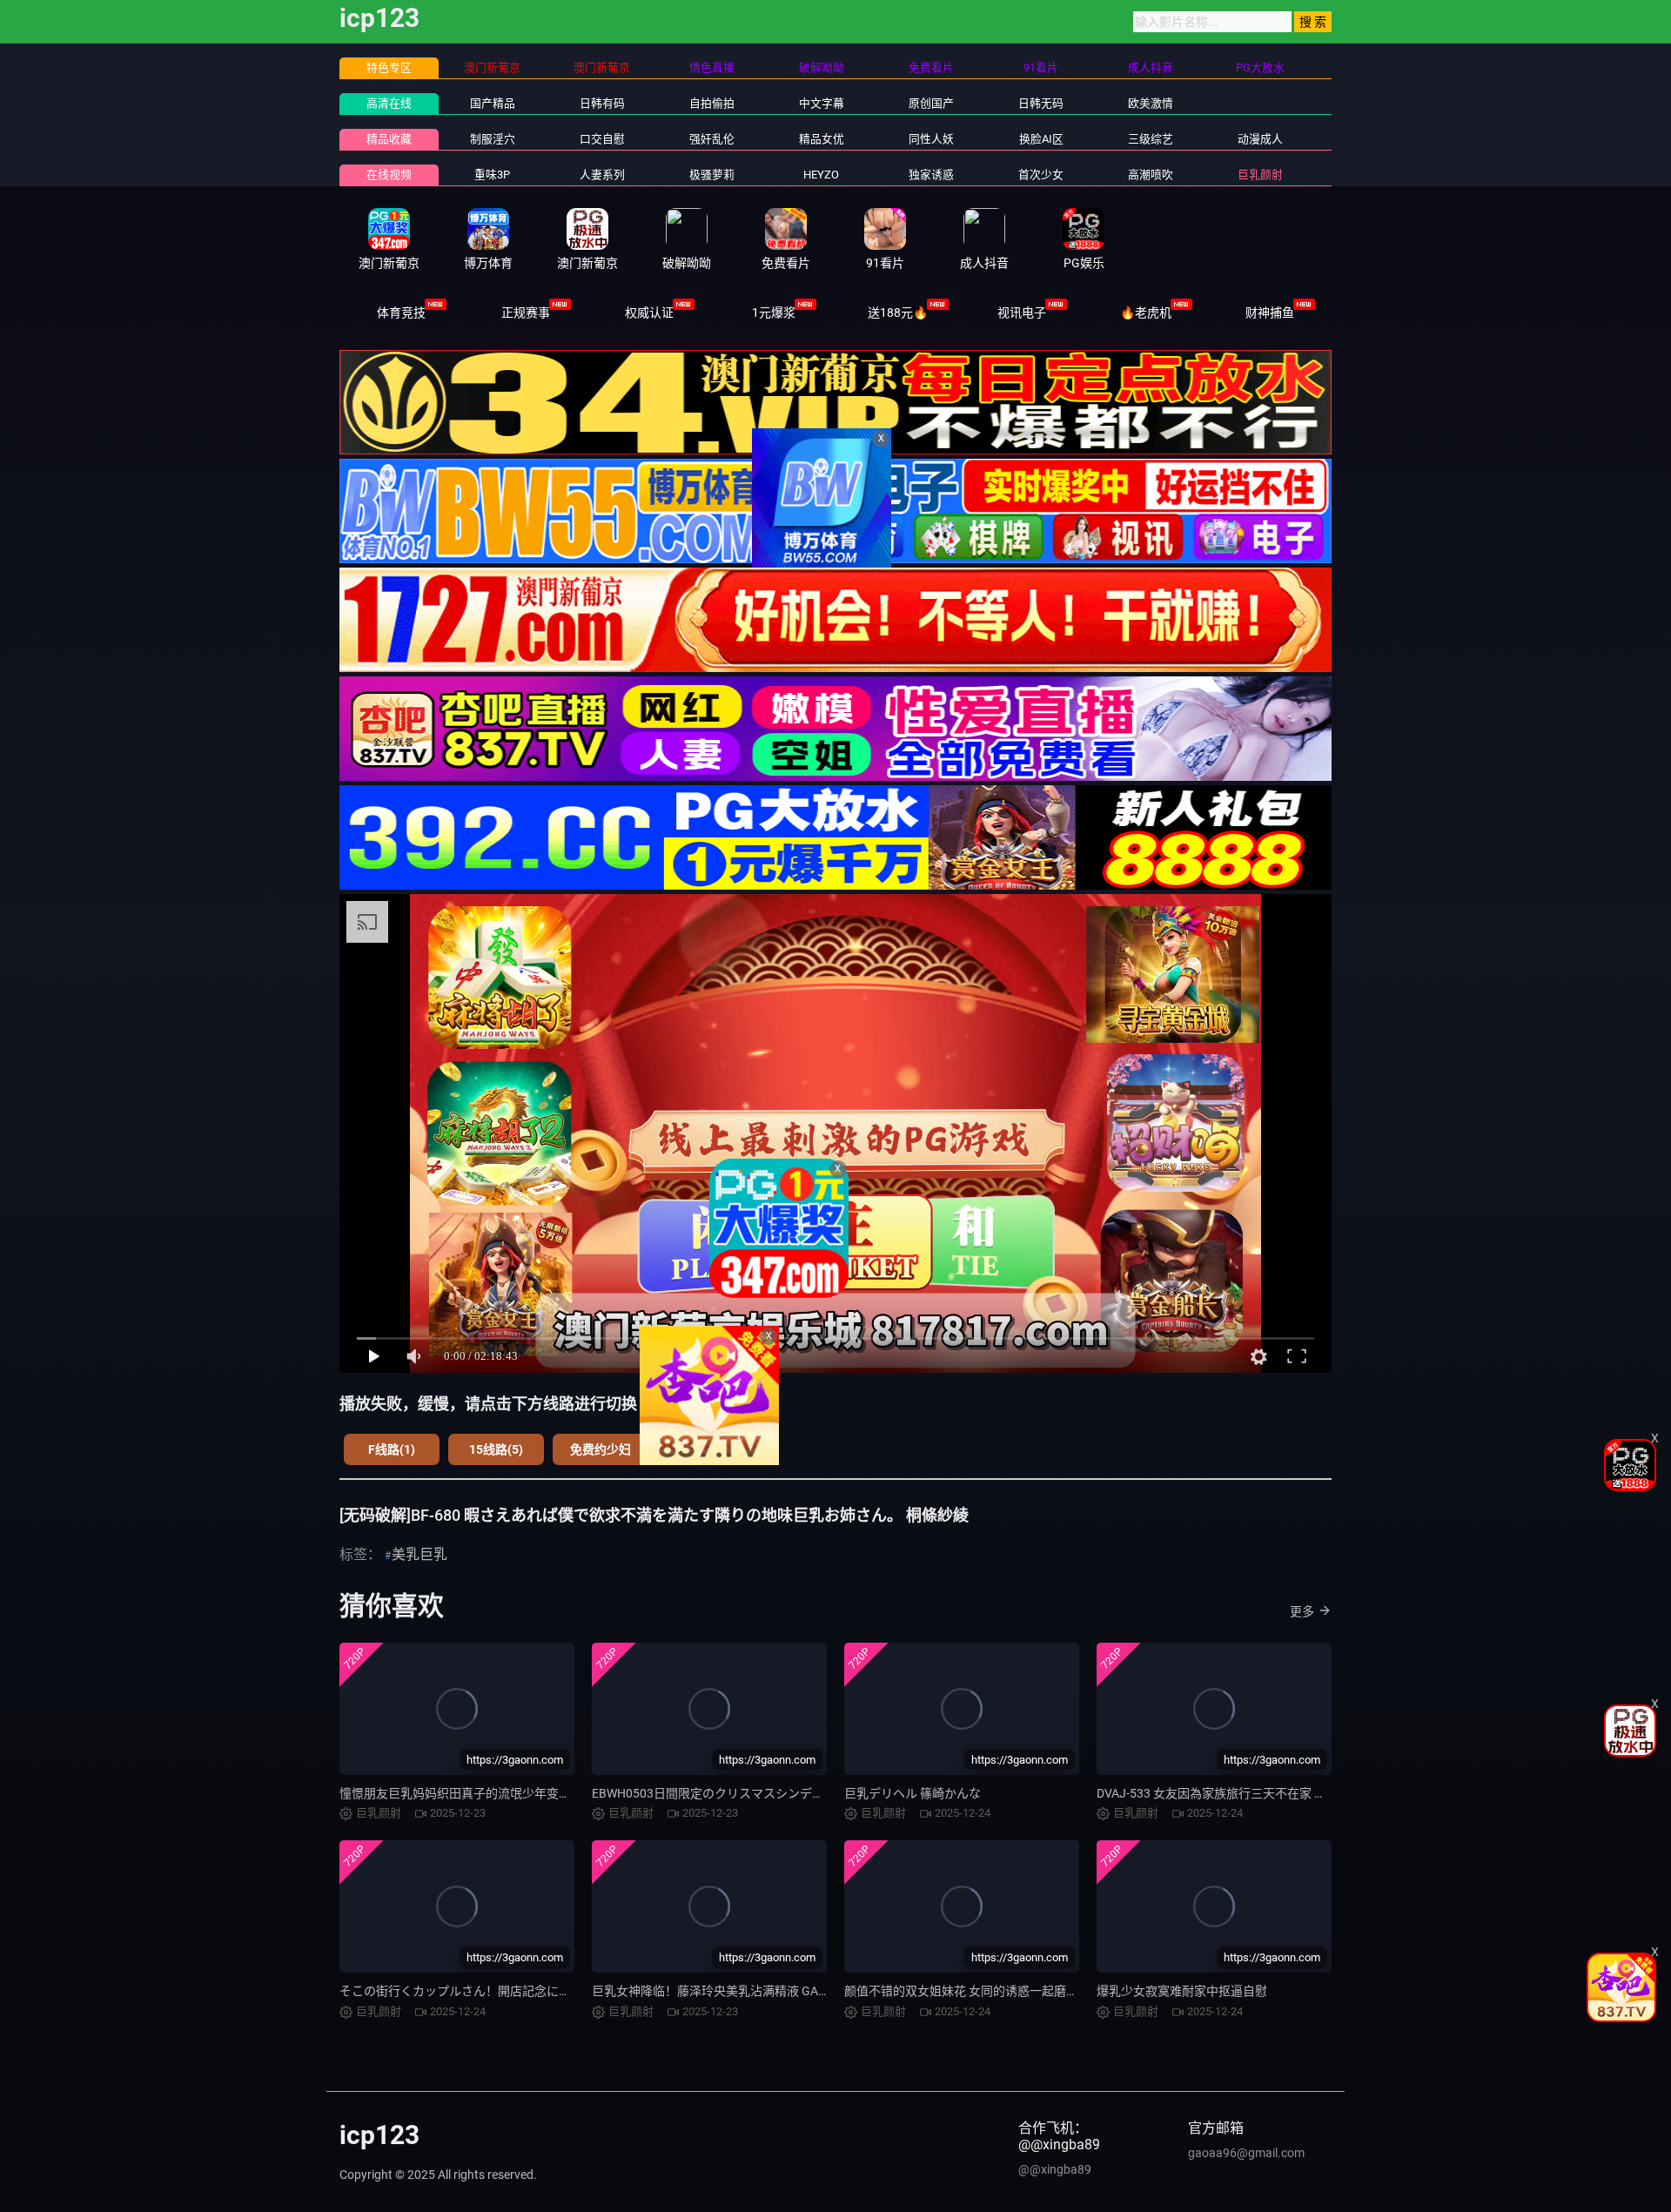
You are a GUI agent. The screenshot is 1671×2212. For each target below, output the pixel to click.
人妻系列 (602, 175)
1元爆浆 (774, 313)
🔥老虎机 (1146, 313)
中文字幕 (822, 103)
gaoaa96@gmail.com (1246, 2153)
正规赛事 (526, 313)
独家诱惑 (931, 175)
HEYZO (821, 175)
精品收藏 (389, 139)
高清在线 (389, 103)
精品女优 (822, 139)
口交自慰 (602, 139)
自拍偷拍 (712, 103)
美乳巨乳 (419, 1554)
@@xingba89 (1055, 2169)
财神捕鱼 (1270, 313)
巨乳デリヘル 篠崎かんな (913, 1793)
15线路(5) (496, 1449)
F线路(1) (392, 1449)
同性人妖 (931, 139)
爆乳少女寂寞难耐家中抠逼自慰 (1182, 1991)
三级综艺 (1151, 139)
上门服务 (705, 1449)
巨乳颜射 (1260, 175)
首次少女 (1041, 175)
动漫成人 (1260, 139)
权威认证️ (649, 313)
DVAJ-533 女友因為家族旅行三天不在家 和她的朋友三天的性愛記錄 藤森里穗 (1304, 1793)
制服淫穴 (493, 139)
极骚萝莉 (712, 175)
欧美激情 (1151, 103)
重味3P (492, 175)
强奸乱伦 (712, 139)
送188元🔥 (898, 313)
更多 (1302, 1611)
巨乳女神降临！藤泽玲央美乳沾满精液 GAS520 (719, 1991)
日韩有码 (602, 103)
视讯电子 (1022, 313)
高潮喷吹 (1151, 175)
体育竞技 (401, 313)
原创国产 (931, 103)
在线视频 (389, 175)
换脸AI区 (1041, 139)
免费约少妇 (601, 1449)
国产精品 (493, 103)
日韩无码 (1041, 103)
